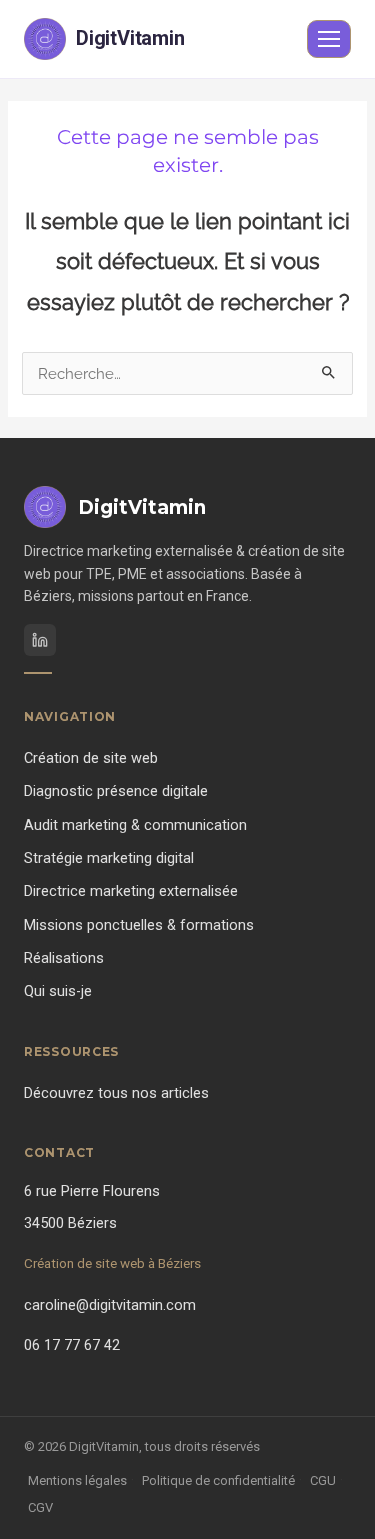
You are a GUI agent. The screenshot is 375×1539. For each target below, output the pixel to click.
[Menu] (329, 39)
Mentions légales (77, 1480)
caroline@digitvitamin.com (110, 1305)
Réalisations (64, 958)
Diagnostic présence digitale (116, 791)
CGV (40, 1507)
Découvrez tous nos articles (116, 1093)
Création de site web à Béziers (112, 1263)
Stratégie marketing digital (109, 858)
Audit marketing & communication (135, 825)
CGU (323, 1480)
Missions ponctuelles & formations (139, 925)
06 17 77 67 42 (72, 1345)
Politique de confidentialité (218, 1480)
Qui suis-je (58, 991)
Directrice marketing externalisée (131, 891)
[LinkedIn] (40, 640)
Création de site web (91, 758)
